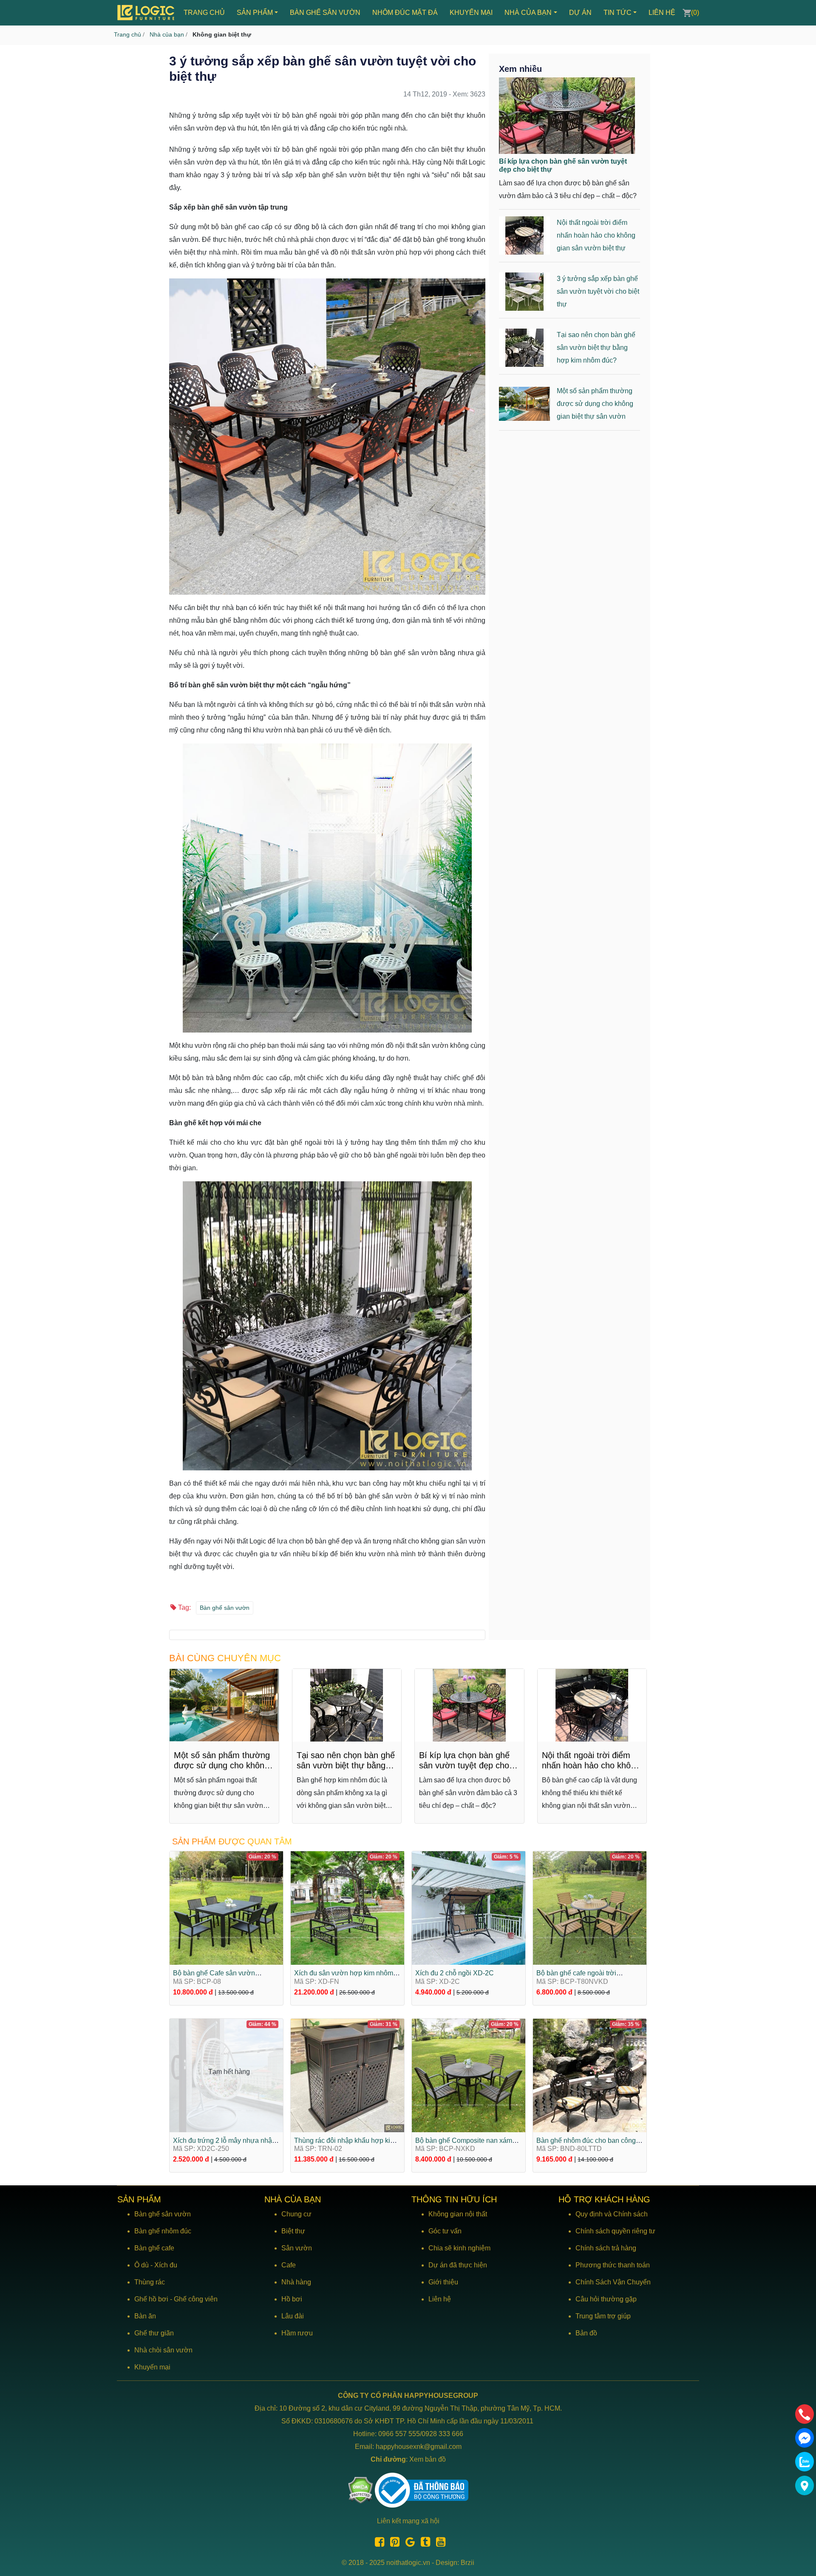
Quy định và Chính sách (612, 2214)
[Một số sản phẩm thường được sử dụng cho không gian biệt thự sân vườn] (224, 1705)
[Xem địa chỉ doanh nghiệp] (805, 2485)
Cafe (289, 2265)
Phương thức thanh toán (613, 2265)
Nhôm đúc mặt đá (405, 13)
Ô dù (142, 2265)
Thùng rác (150, 2282)
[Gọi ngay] (805, 2414)
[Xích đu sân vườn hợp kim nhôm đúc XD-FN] (347, 1908)
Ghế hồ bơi (151, 2299)
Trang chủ (204, 13)
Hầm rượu (297, 2333)
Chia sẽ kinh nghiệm (459, 2248)
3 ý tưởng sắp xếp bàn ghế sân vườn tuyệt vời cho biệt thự (598, 291)
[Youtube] (439, 2543)
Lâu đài (293, 2316)
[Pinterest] (393, 2543)
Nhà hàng (296, 2282)
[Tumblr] (423, 2543)
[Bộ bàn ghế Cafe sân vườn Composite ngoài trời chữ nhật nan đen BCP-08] (226, 1908)
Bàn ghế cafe (154, 2248)
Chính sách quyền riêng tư (615, 2231)
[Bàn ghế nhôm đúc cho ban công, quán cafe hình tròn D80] (590, 2075)
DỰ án (580, 13)
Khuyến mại (471, 13)
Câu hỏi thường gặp (606, 2299)
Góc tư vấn (445, 2231)
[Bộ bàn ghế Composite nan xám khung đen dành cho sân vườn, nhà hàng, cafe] (469, 2075)
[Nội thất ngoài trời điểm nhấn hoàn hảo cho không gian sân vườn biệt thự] (592, 1705)
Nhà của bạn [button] (528, 13)
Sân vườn (297, 2248)
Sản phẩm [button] (255, 13)
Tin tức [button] (618, 13)
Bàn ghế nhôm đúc (163, 2231)
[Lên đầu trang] (805, 2529)
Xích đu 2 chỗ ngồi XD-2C (455, 1973)
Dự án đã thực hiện (458, 2265)
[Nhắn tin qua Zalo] (805, 2462)
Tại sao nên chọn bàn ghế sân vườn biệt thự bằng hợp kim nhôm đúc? (596, 348)
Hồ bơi (292, 2299)
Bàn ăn (145, 2316)
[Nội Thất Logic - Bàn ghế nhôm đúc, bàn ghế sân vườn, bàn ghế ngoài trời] (147, 13)
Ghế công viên (196, 2299)
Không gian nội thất (458, 2214)
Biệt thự (293, 2231)
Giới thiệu (443, 2282)
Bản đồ (586, 2333)
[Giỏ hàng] (687, 13)
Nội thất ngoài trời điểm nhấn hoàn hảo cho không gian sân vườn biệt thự (596, 235)
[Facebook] (377, 2543)
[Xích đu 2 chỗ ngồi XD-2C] (469, 1908)
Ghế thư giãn (154, 2333)
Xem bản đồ (428, 2459)
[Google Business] (408, 2543)
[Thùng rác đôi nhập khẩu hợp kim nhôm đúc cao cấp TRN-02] (347, 2075)
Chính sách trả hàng (606, 2248)
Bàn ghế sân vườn (325, 13)
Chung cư (296, 2214)
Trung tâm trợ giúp (603, 2316)
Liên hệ (662, 13)
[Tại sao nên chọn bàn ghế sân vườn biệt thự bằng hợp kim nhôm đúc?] (347, 1705)
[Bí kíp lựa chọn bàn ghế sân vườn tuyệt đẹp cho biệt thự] (567, 115)
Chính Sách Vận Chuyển (613, 2282)
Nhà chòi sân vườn (163, 2350)
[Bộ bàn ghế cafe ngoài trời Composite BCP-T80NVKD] (590, 1908)
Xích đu (166, 2265)
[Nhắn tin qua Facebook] (805, 2438)
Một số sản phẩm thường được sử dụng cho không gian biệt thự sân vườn (595, 404)
